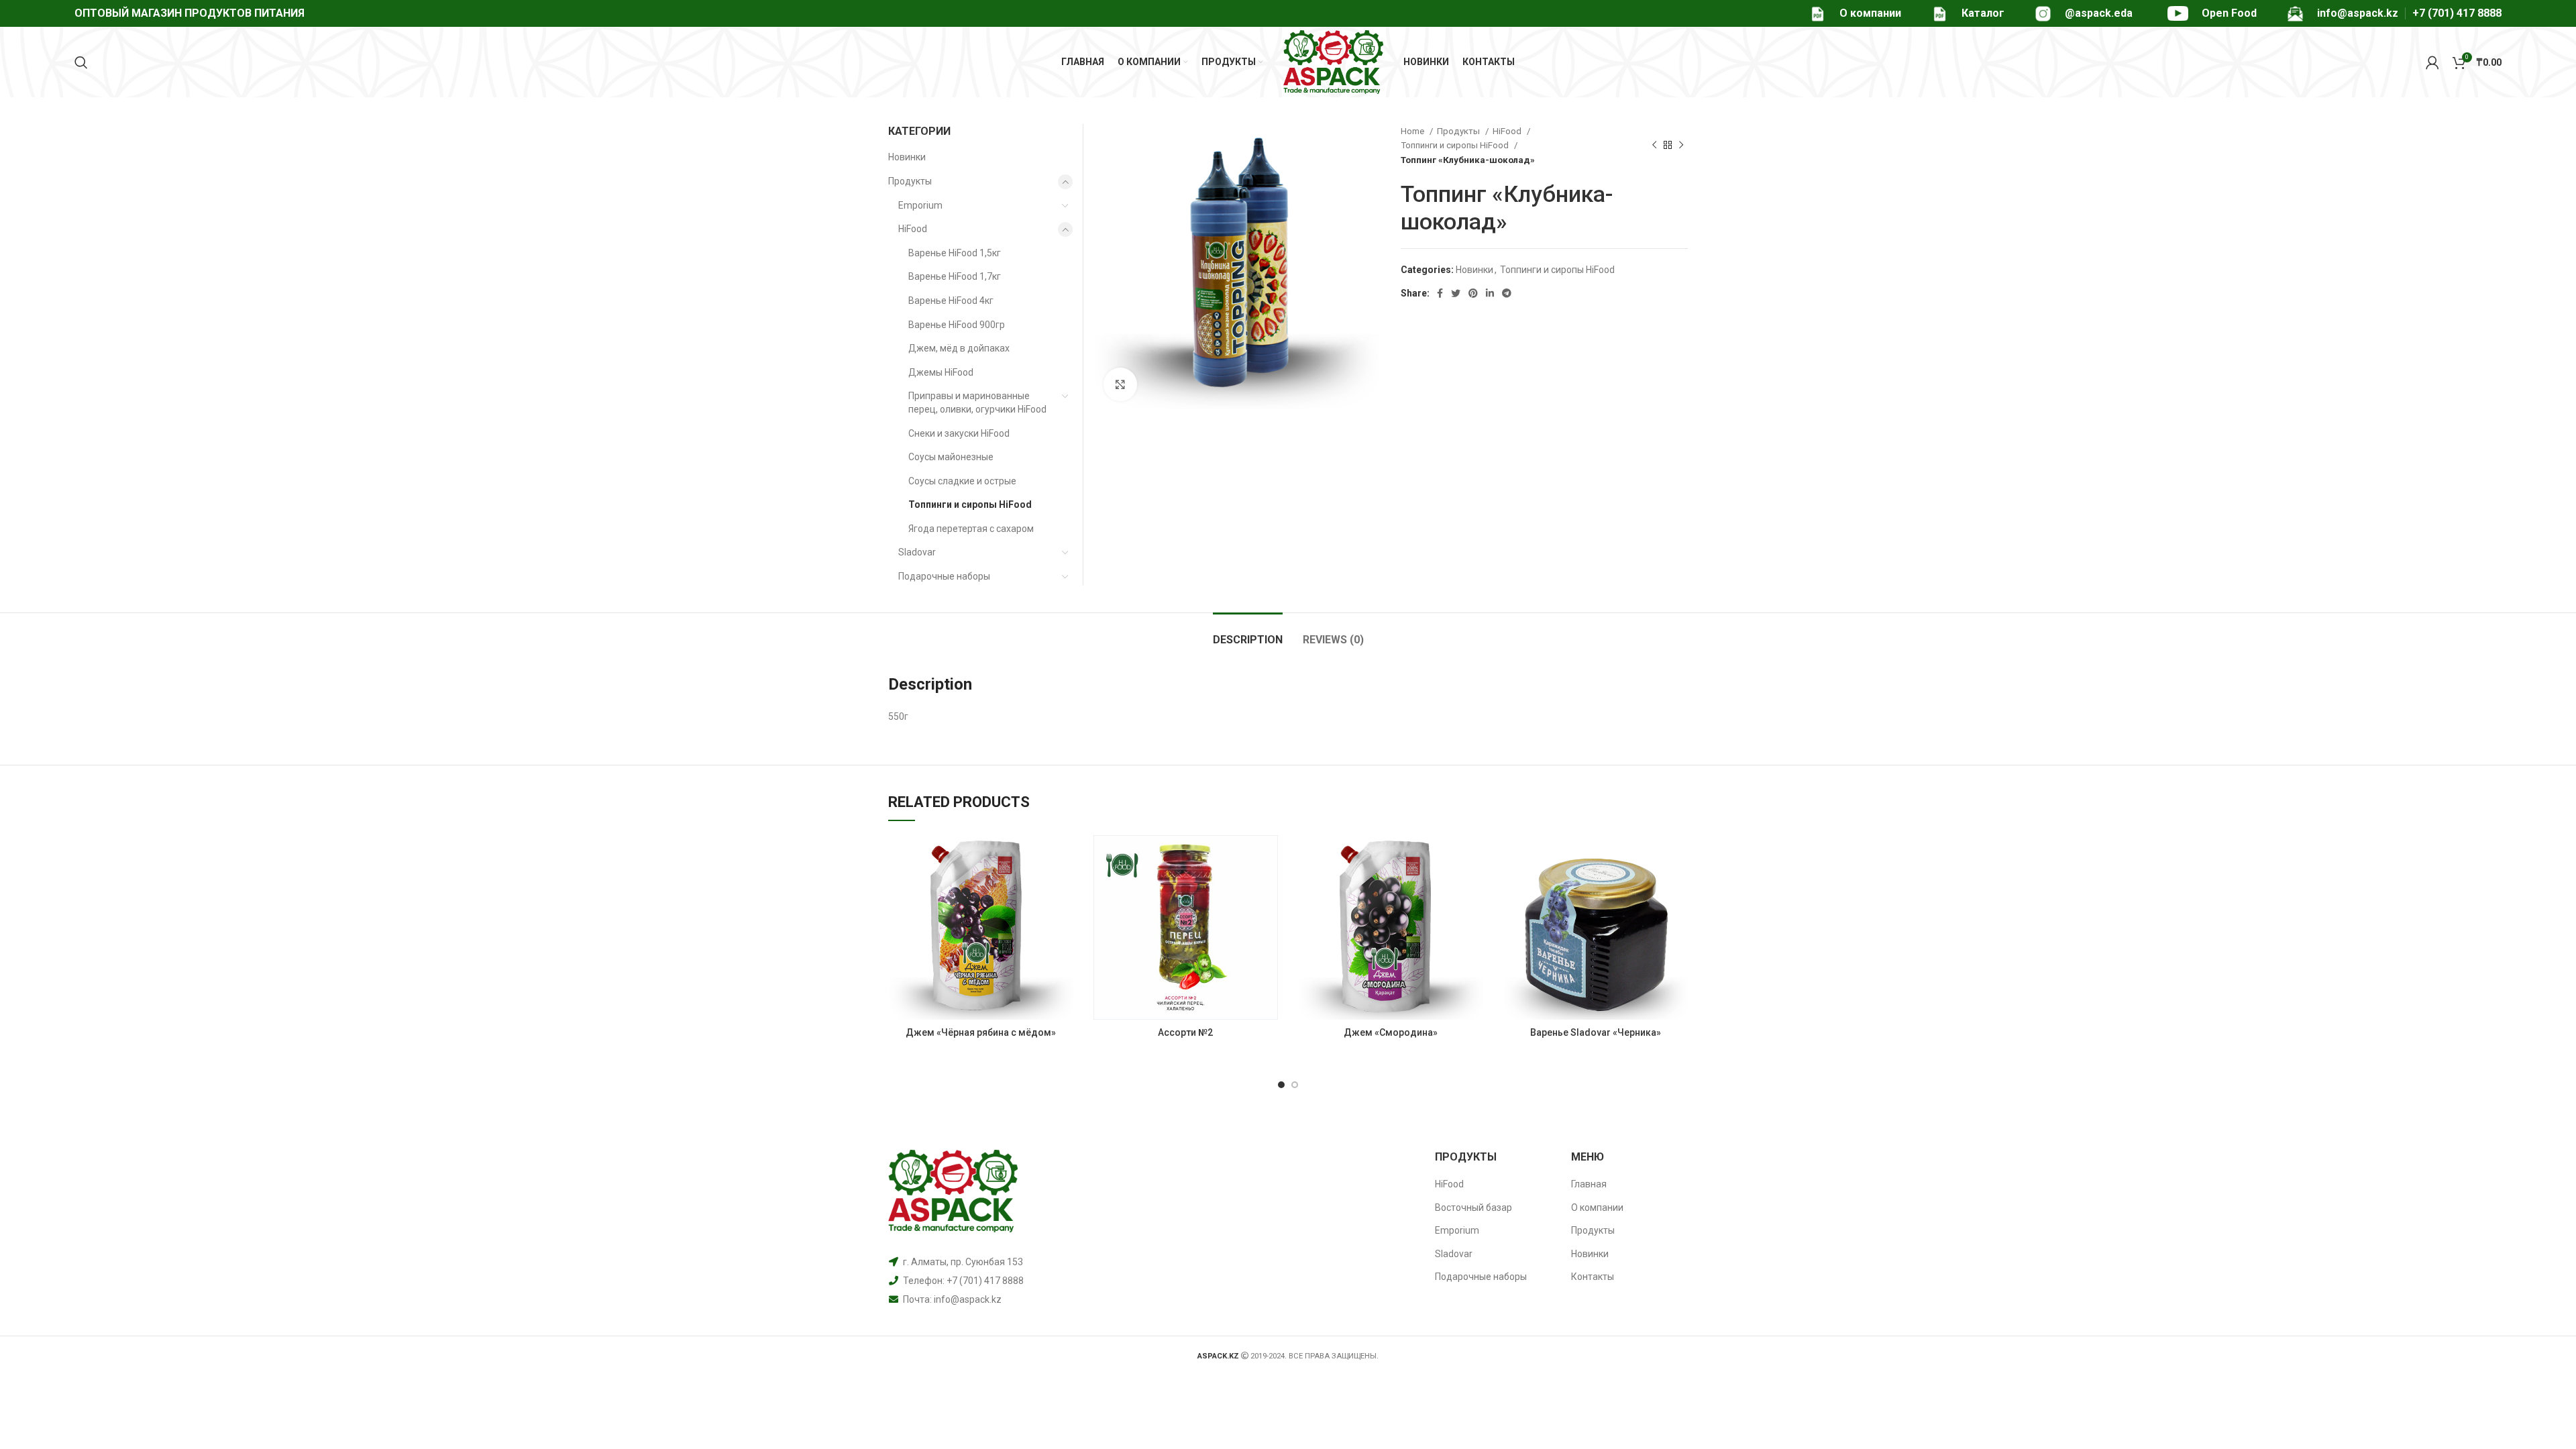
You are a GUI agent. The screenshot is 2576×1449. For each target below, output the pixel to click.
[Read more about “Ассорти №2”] (1268, 857)
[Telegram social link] (1507, 293)
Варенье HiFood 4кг (951, 301)
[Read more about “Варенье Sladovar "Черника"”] (1678, 857)
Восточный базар (1473, 1207)
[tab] (1248, 633)
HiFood (1508, 131)
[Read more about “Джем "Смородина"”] (1473, 857)
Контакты (1593, 1277)
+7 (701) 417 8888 (2457, 13)
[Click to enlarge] (1120, 384)
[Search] (81, 62)
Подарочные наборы (944, 576)
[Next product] (1681, 146)
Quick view (1063, 887)
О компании (1870, 13)
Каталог (1983, 13)
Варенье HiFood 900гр (957, 325)
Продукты (1459, 131)
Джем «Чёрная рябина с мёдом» (981, 1032)
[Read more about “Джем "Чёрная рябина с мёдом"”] (1063, 857)
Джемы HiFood (941, 372)
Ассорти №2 (1185, 1032)
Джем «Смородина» (1391, 1032)
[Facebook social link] (1440, 293)
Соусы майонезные (951, 457)
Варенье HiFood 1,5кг (955, 253)
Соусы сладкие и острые (962, 481)
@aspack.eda (2099, 13)
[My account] (2432, 62)
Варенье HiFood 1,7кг (955, 276)
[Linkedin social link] (1490, 293)
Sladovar (917, 552)
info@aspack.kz (968, 1299)
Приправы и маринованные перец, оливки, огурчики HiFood (977, 402)
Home (1413, 131)
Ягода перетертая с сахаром (971, 529)
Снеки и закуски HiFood (959, 433)
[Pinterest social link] (1473, 293)
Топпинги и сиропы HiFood (1456, 145)
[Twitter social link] (1456, 293)
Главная (1589, 1184)
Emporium (920, 205)
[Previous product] (1654, 146)
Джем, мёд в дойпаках (959, 348)
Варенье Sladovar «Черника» (1596, 1032)
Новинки (1474, 270)
